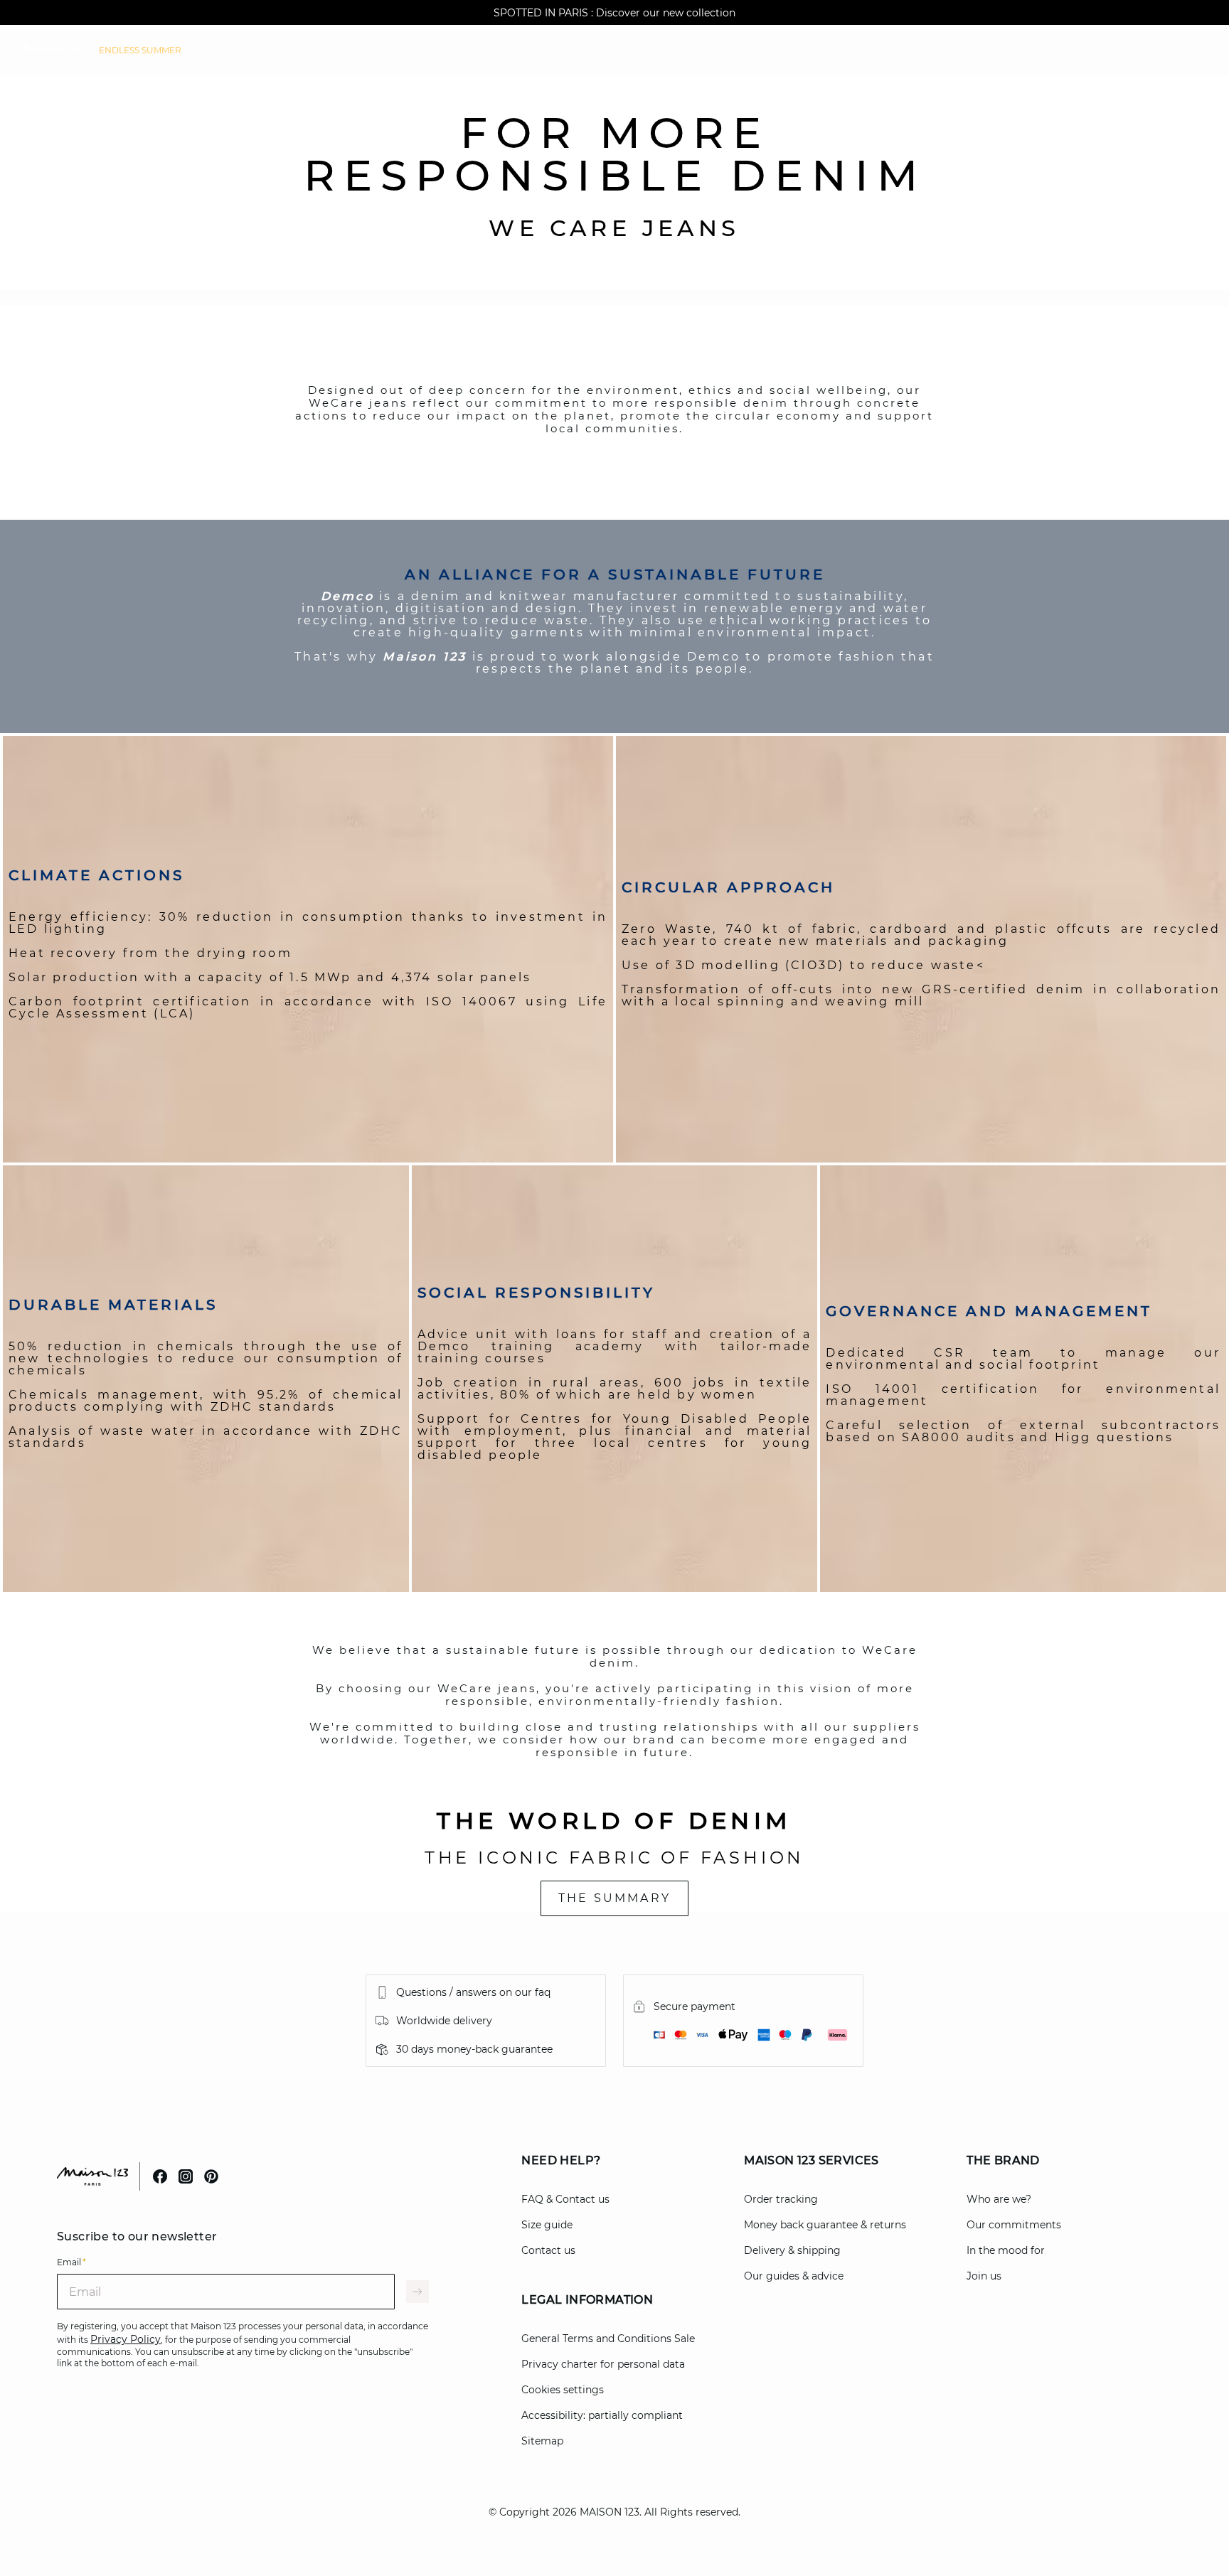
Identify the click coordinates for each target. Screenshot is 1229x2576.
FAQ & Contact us (565, 2199)
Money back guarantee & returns (825, 2225)
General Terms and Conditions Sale (608, 2339)
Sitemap (542, 2441)
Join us (984, 2276)
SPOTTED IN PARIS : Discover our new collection (614, 13)
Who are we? (999, 2199)
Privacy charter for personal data (603, 2364)
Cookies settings (563, 2390)
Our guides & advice (794, 2276)
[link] (140, 50)
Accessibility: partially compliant (602, 2415)
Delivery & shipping (792, 2250)
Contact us (548, 2250)
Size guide (547, 2225)
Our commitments (1014, 2225)
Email (71, 2262)
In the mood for (1006, 2250)
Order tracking (781, 2199)
